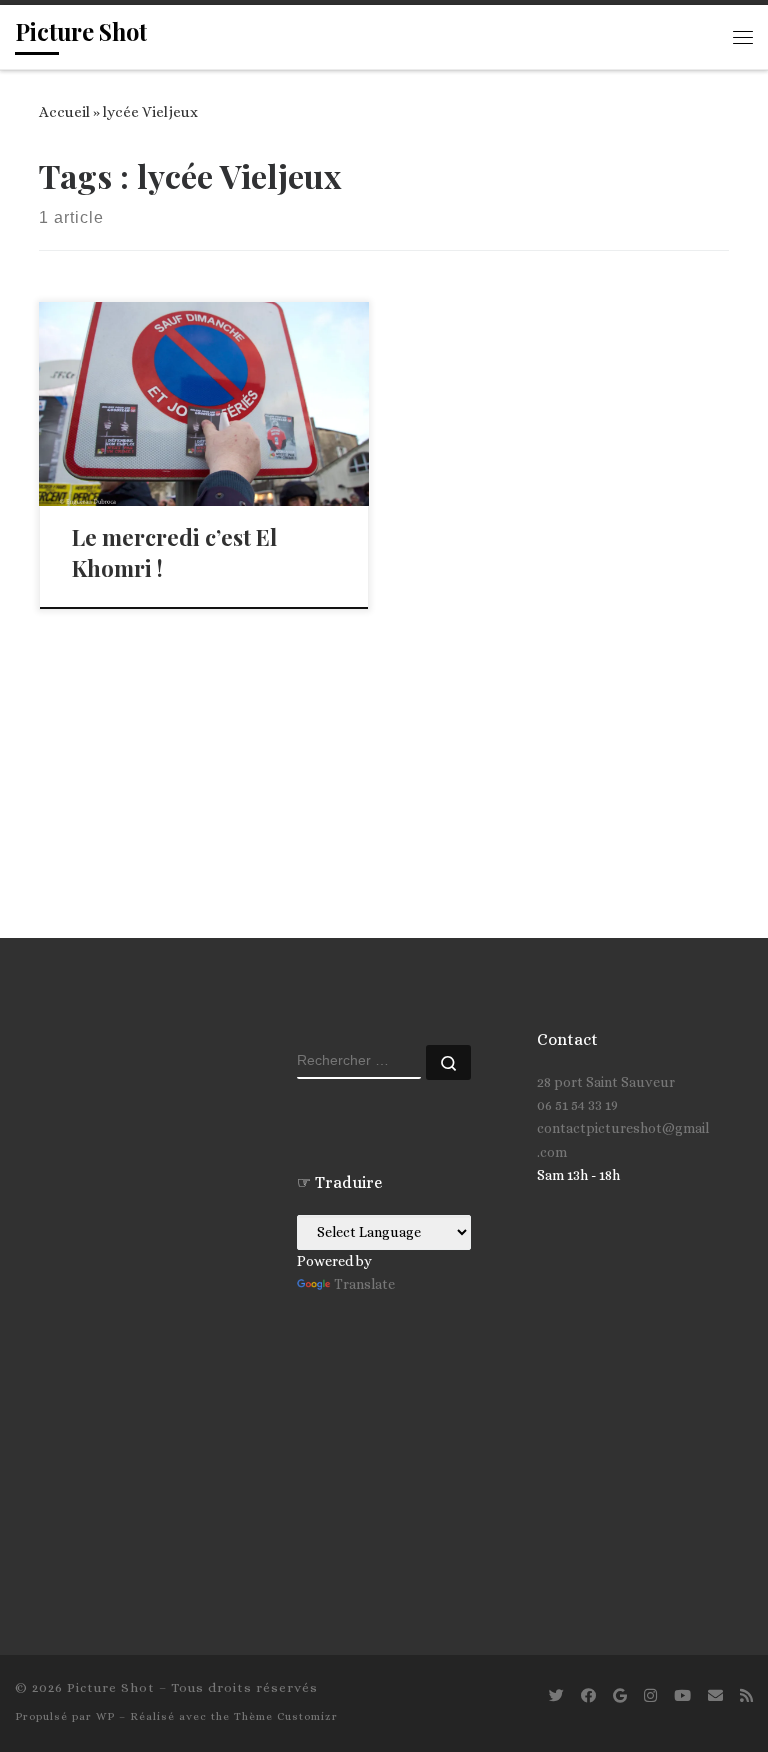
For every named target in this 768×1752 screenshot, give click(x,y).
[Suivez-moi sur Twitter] (556, 1696)
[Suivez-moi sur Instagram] (650, 1696)
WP (105, 1716)
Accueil (64, 112)
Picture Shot (111, 1687)
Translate (364, 1284)
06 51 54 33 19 (577, 1105)
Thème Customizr (286, 1716)
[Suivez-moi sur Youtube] (682, 1696)
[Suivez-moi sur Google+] (620, 1696)
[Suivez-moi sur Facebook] (588, 1696)
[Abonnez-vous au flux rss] (746, 1696)
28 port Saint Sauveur (606, 1082)
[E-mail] (715, 1696)
